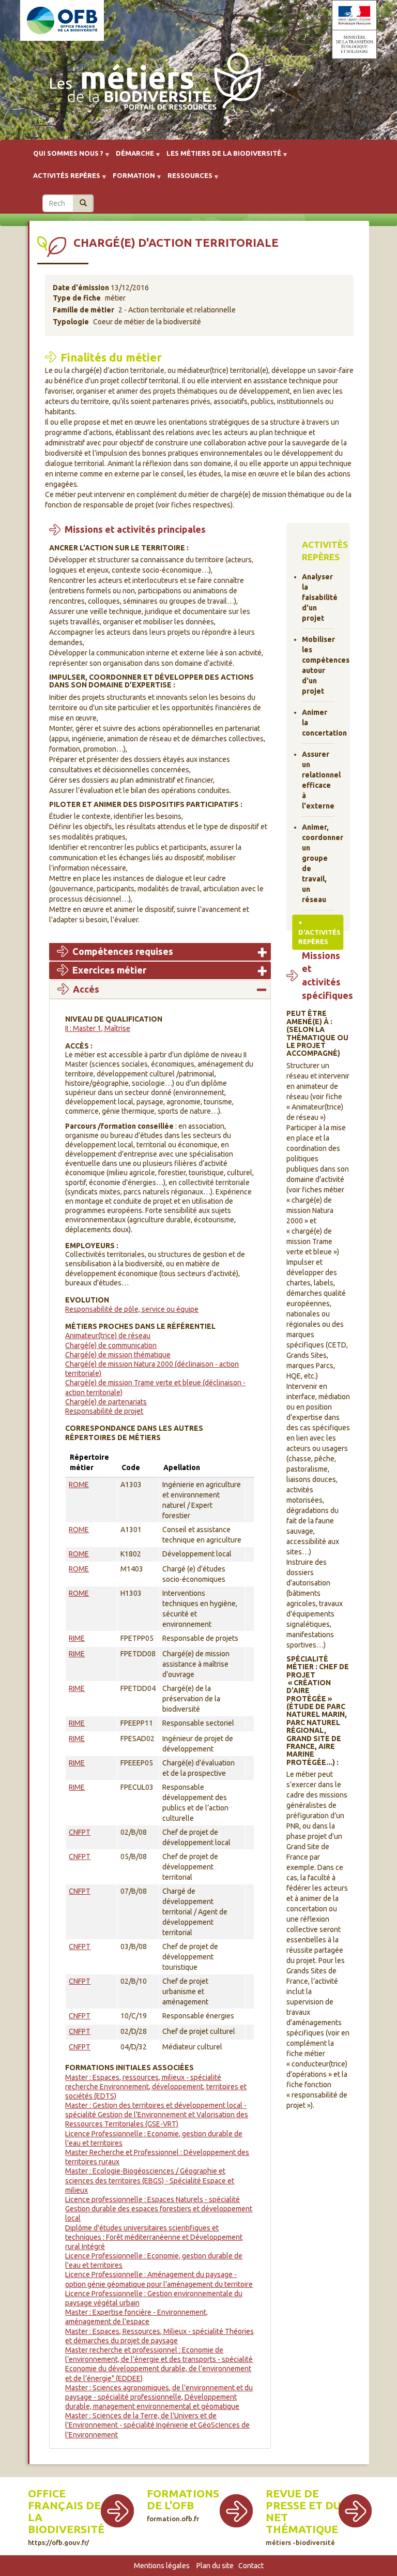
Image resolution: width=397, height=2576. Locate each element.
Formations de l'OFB (183, 2499)
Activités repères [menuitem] (64, 179)
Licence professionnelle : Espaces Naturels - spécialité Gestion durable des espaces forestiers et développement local (159, 2209)
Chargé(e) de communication (111, 1345)
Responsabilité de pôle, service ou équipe (132, 1309)
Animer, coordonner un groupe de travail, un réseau (318, 863)
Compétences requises (123, 951)
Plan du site (215, 2566)
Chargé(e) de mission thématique (118, 1355)
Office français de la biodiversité (66, 2511)
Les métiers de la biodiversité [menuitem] (221, 157)
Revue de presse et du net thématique (303, 2511)
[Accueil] (152, 84)
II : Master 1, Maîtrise (98, 1028)
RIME (77, 1638)
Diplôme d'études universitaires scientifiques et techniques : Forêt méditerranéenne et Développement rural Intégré (154, 2237)
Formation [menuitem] (131, 179)
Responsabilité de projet (104, 1411)
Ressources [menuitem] (187, 179)
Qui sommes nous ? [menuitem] (65, 157)
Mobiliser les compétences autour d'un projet (318, 665)
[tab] (160, 952)
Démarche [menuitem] (132, 157)
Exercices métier (109, 970)
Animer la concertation (318, 723)
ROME (79, 1485)
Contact (251, 2566)
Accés (86, 989)
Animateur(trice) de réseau (108, 1336)
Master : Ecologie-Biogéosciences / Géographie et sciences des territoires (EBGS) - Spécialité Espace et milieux (150, 2180)
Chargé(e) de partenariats (106, 1402)
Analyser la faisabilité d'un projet (318, 597)
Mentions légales (162, 2566)
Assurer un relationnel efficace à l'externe (318, 780)
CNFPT (80, 1832)
